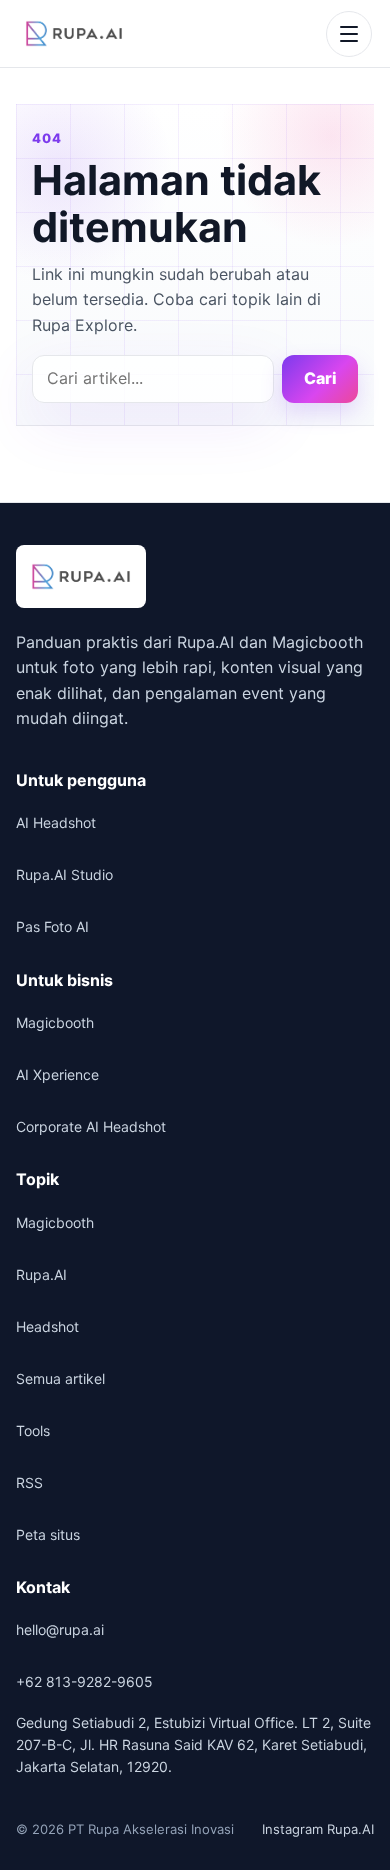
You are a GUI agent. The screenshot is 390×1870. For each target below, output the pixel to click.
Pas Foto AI (52, 926)
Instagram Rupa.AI (318, 1829)
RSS (29, 1482)
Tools (33, 1430)
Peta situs (48, 1534)
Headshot (47, 1326)
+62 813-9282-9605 (84, 1681)
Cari (320, 378)
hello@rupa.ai (60, 1629)
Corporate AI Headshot (91, 1126)
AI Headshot (56, 822)
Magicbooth (55, 1022)
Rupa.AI (41, 1274)
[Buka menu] (349, 34)
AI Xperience (57, 1074)
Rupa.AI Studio (64, 874)
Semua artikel (60, 1378)
